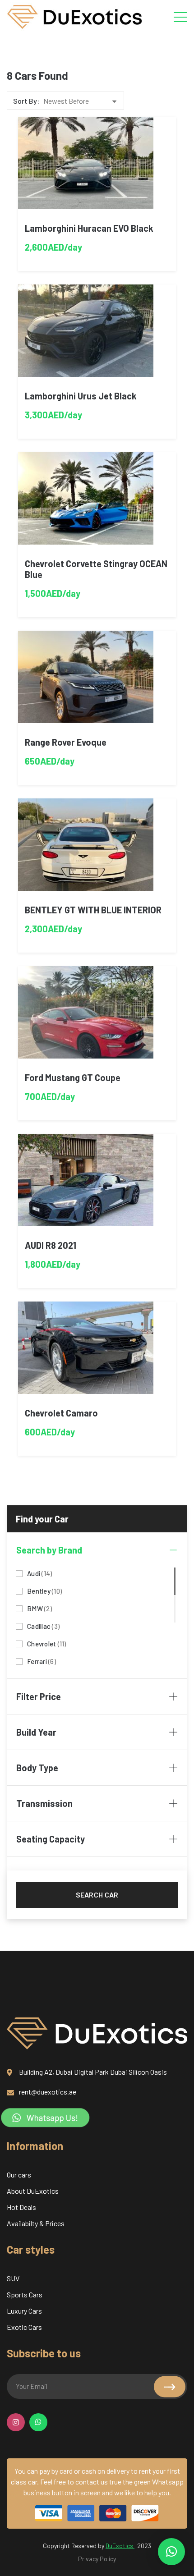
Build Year (36, 1732)
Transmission (44, 1803)
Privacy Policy (97, 2559)
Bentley (44, 1590)
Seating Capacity (51, 1839)
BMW (39, 1608)
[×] (171, 2552)
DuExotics (120, 2546)
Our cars (19, 2175)
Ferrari (42, 1661)
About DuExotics (33, 2191)
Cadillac (43, 1625)
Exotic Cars (24, 2327)
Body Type (37, 1768)
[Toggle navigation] (180, 17)
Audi (39, 1573)
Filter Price (39, 1696)
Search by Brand (49, 1550)
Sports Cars (25, 2294)
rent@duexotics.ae (48, 2092)
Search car (97, 1895)
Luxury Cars (24, 2311)
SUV (13, 2278)
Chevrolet (47, 1643)
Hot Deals (21, 2207)
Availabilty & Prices (36, 2223)
